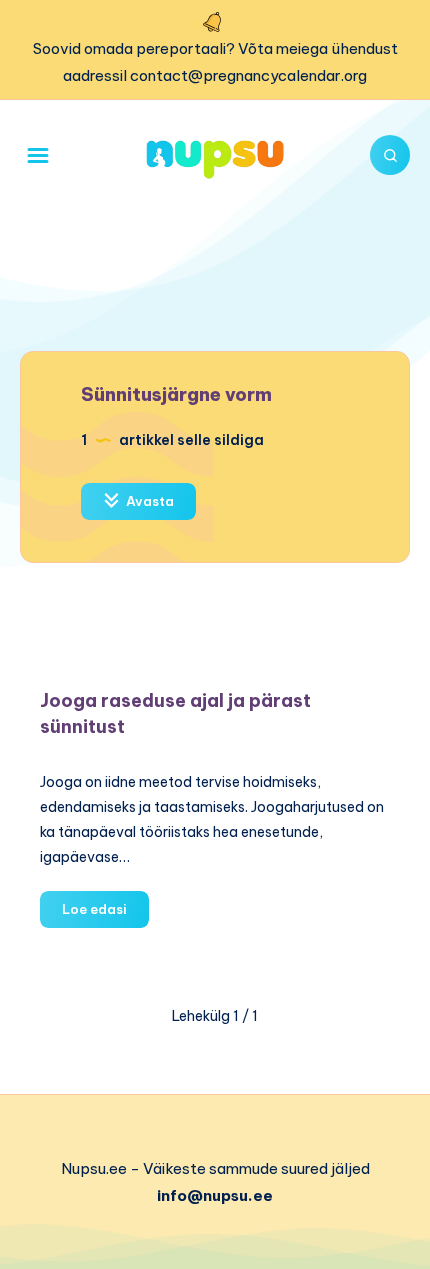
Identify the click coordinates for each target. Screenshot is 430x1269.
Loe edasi (105, 914)
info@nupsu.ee (215, 1195)
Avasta (148, 501)
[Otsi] (390, 155)
